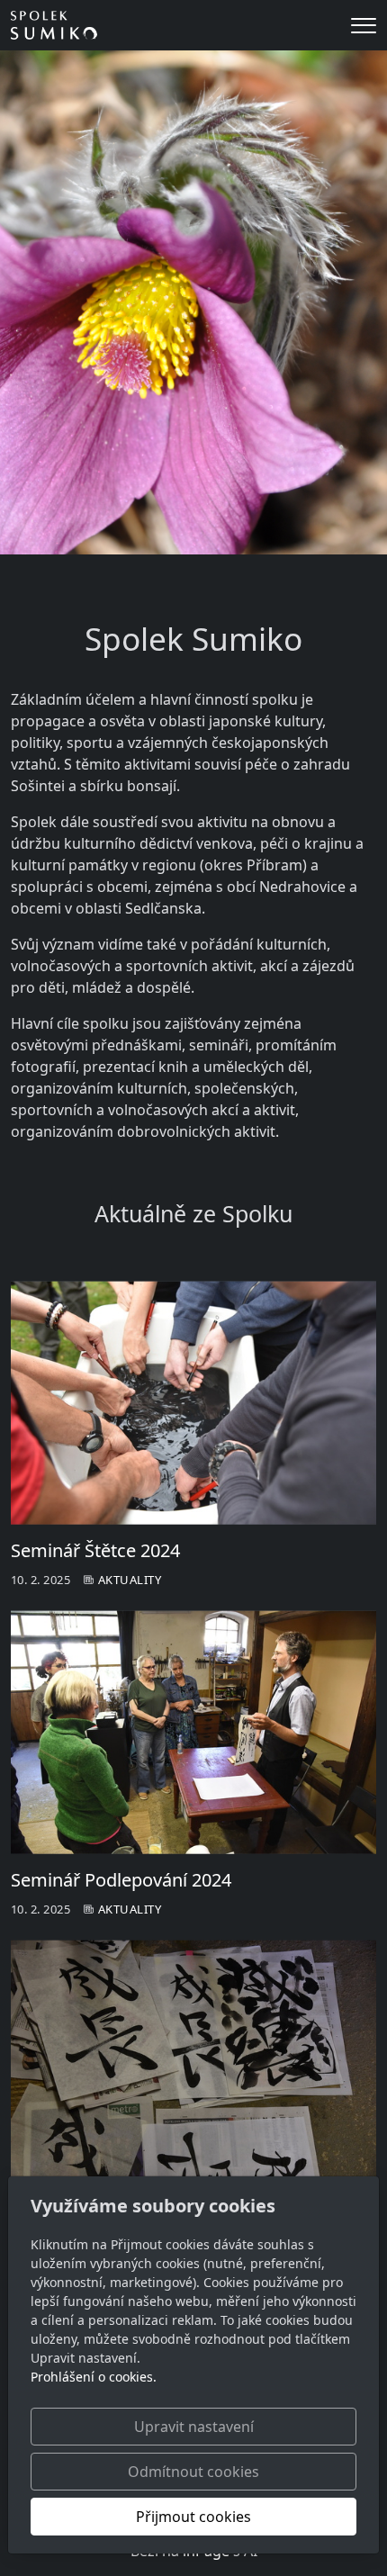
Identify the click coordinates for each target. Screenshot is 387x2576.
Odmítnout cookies (193, 2472)
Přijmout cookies (193, 2517)
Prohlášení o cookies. (94, 2377)
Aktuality (130, 1580)
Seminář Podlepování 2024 (121, 1880)
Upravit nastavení (194, 2427)
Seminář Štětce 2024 (95, 1550)
